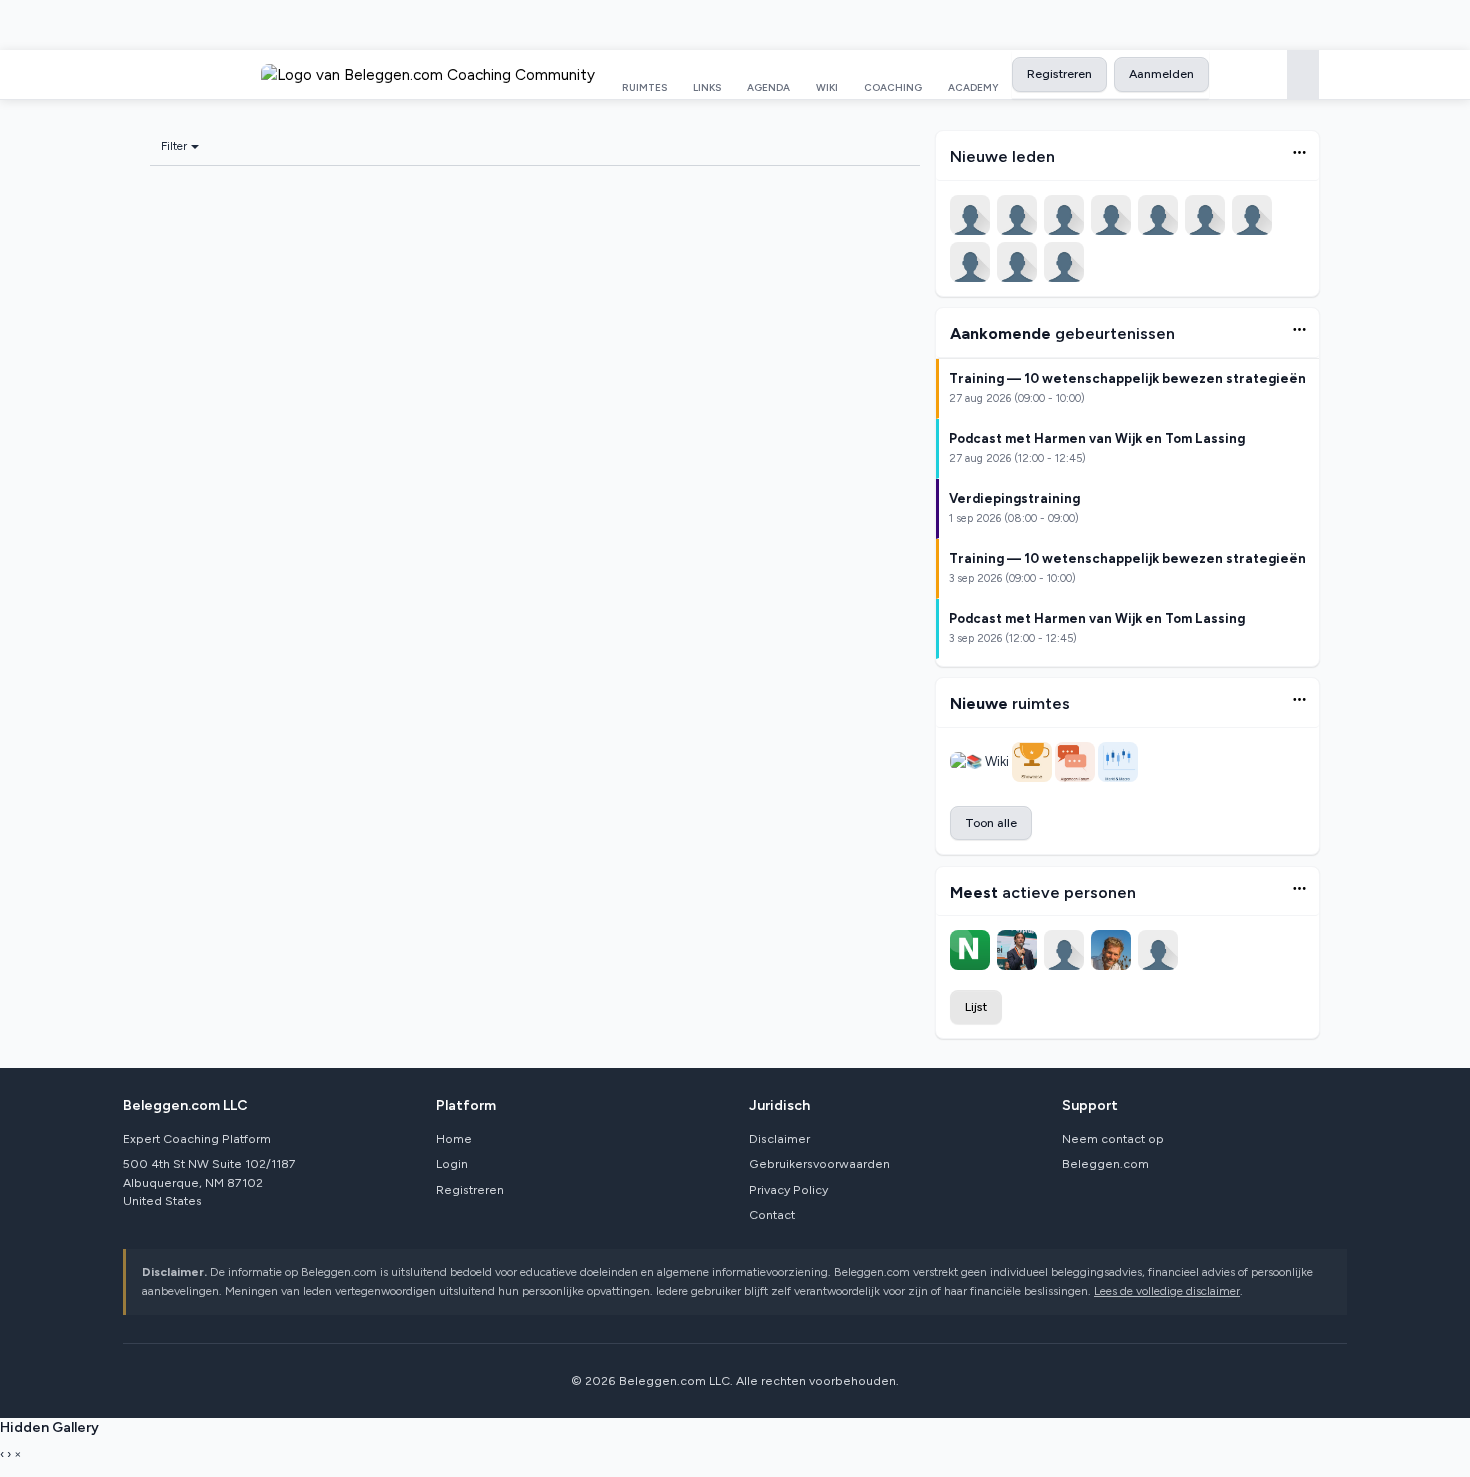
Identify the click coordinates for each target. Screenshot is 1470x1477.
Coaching (893, 87)
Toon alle (991, 822)
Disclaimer (779, 1138)
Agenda (768, 87)
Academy (973, 87)
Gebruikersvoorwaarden (819, 1163)
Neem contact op (1113, 1138)
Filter (174, 146)
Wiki (827, 87)
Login (452, 1163)
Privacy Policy (788, 1189)
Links (707, 87)
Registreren (1059, 73)
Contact (772, 1214)
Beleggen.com (1105, 1163)
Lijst (976, 1006)
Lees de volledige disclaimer (1167, 1291)
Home (454, 1138)
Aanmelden (1161, 73)
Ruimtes (644, 87)
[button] (1299, 152)
